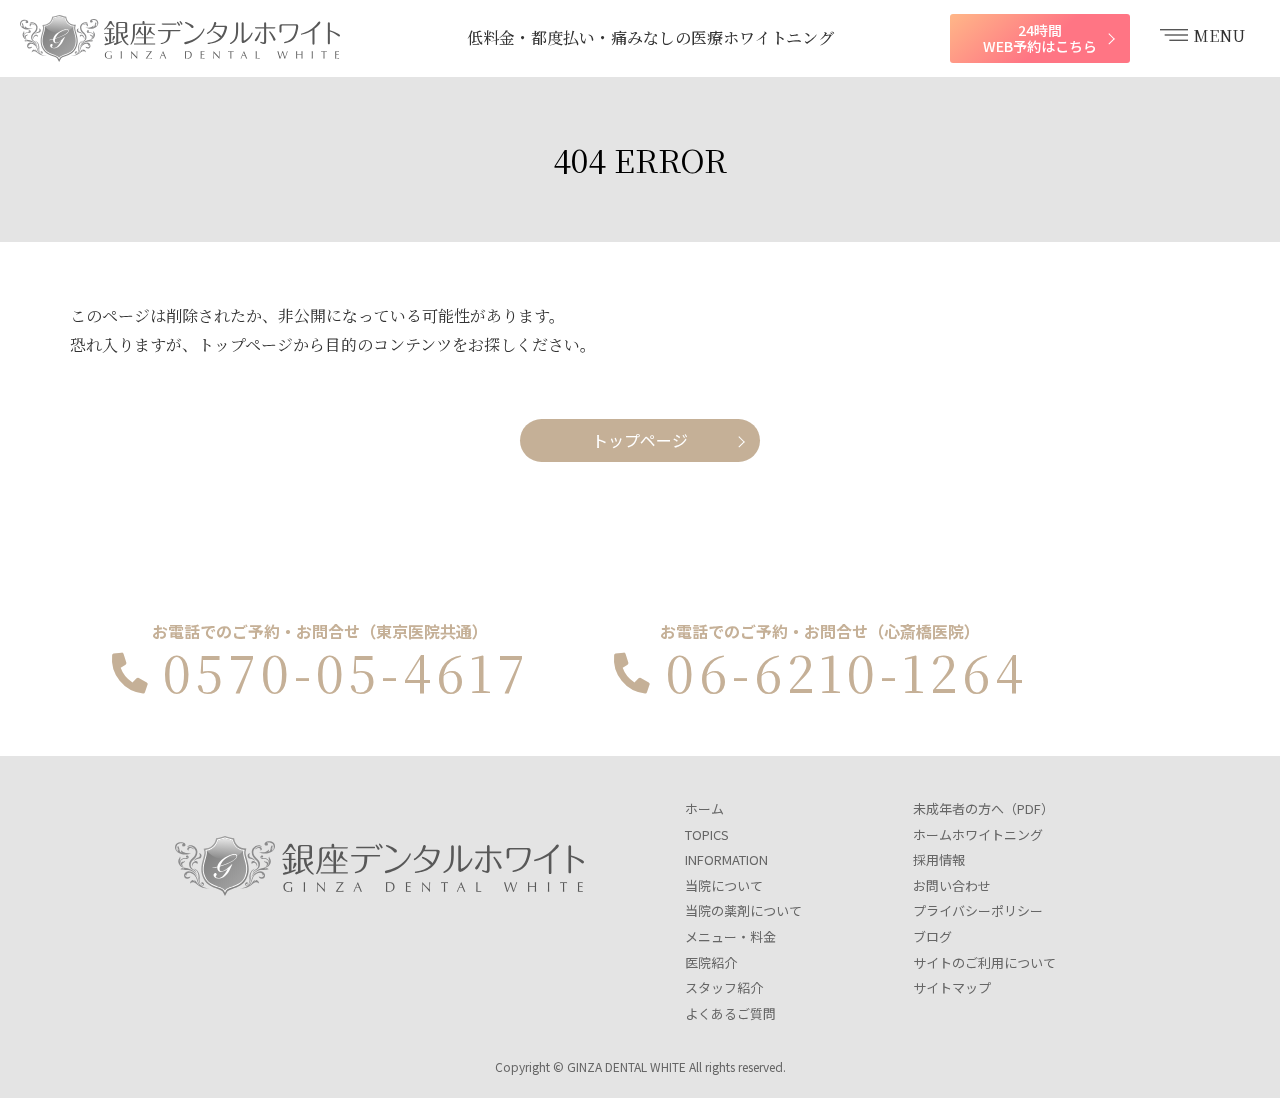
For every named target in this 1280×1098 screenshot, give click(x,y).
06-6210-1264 (847, 671)
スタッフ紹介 (724, 987)
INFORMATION (726, 859)
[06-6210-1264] (631, 673)
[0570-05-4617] (129, 673)
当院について (724, 885)
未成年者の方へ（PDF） (983, 808)
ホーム (704, 808)
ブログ (932, 936)
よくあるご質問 (730, 1013)
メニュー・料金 (730, 936)
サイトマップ (952, 987)
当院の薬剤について (743, 910)
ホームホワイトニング (978, 834)
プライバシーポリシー (978, 910)
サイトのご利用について (984, 962)
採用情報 (939, 859)
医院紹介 (711, 962)
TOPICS (707, 834)
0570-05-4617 (346, 671)
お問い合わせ (952, 885)
